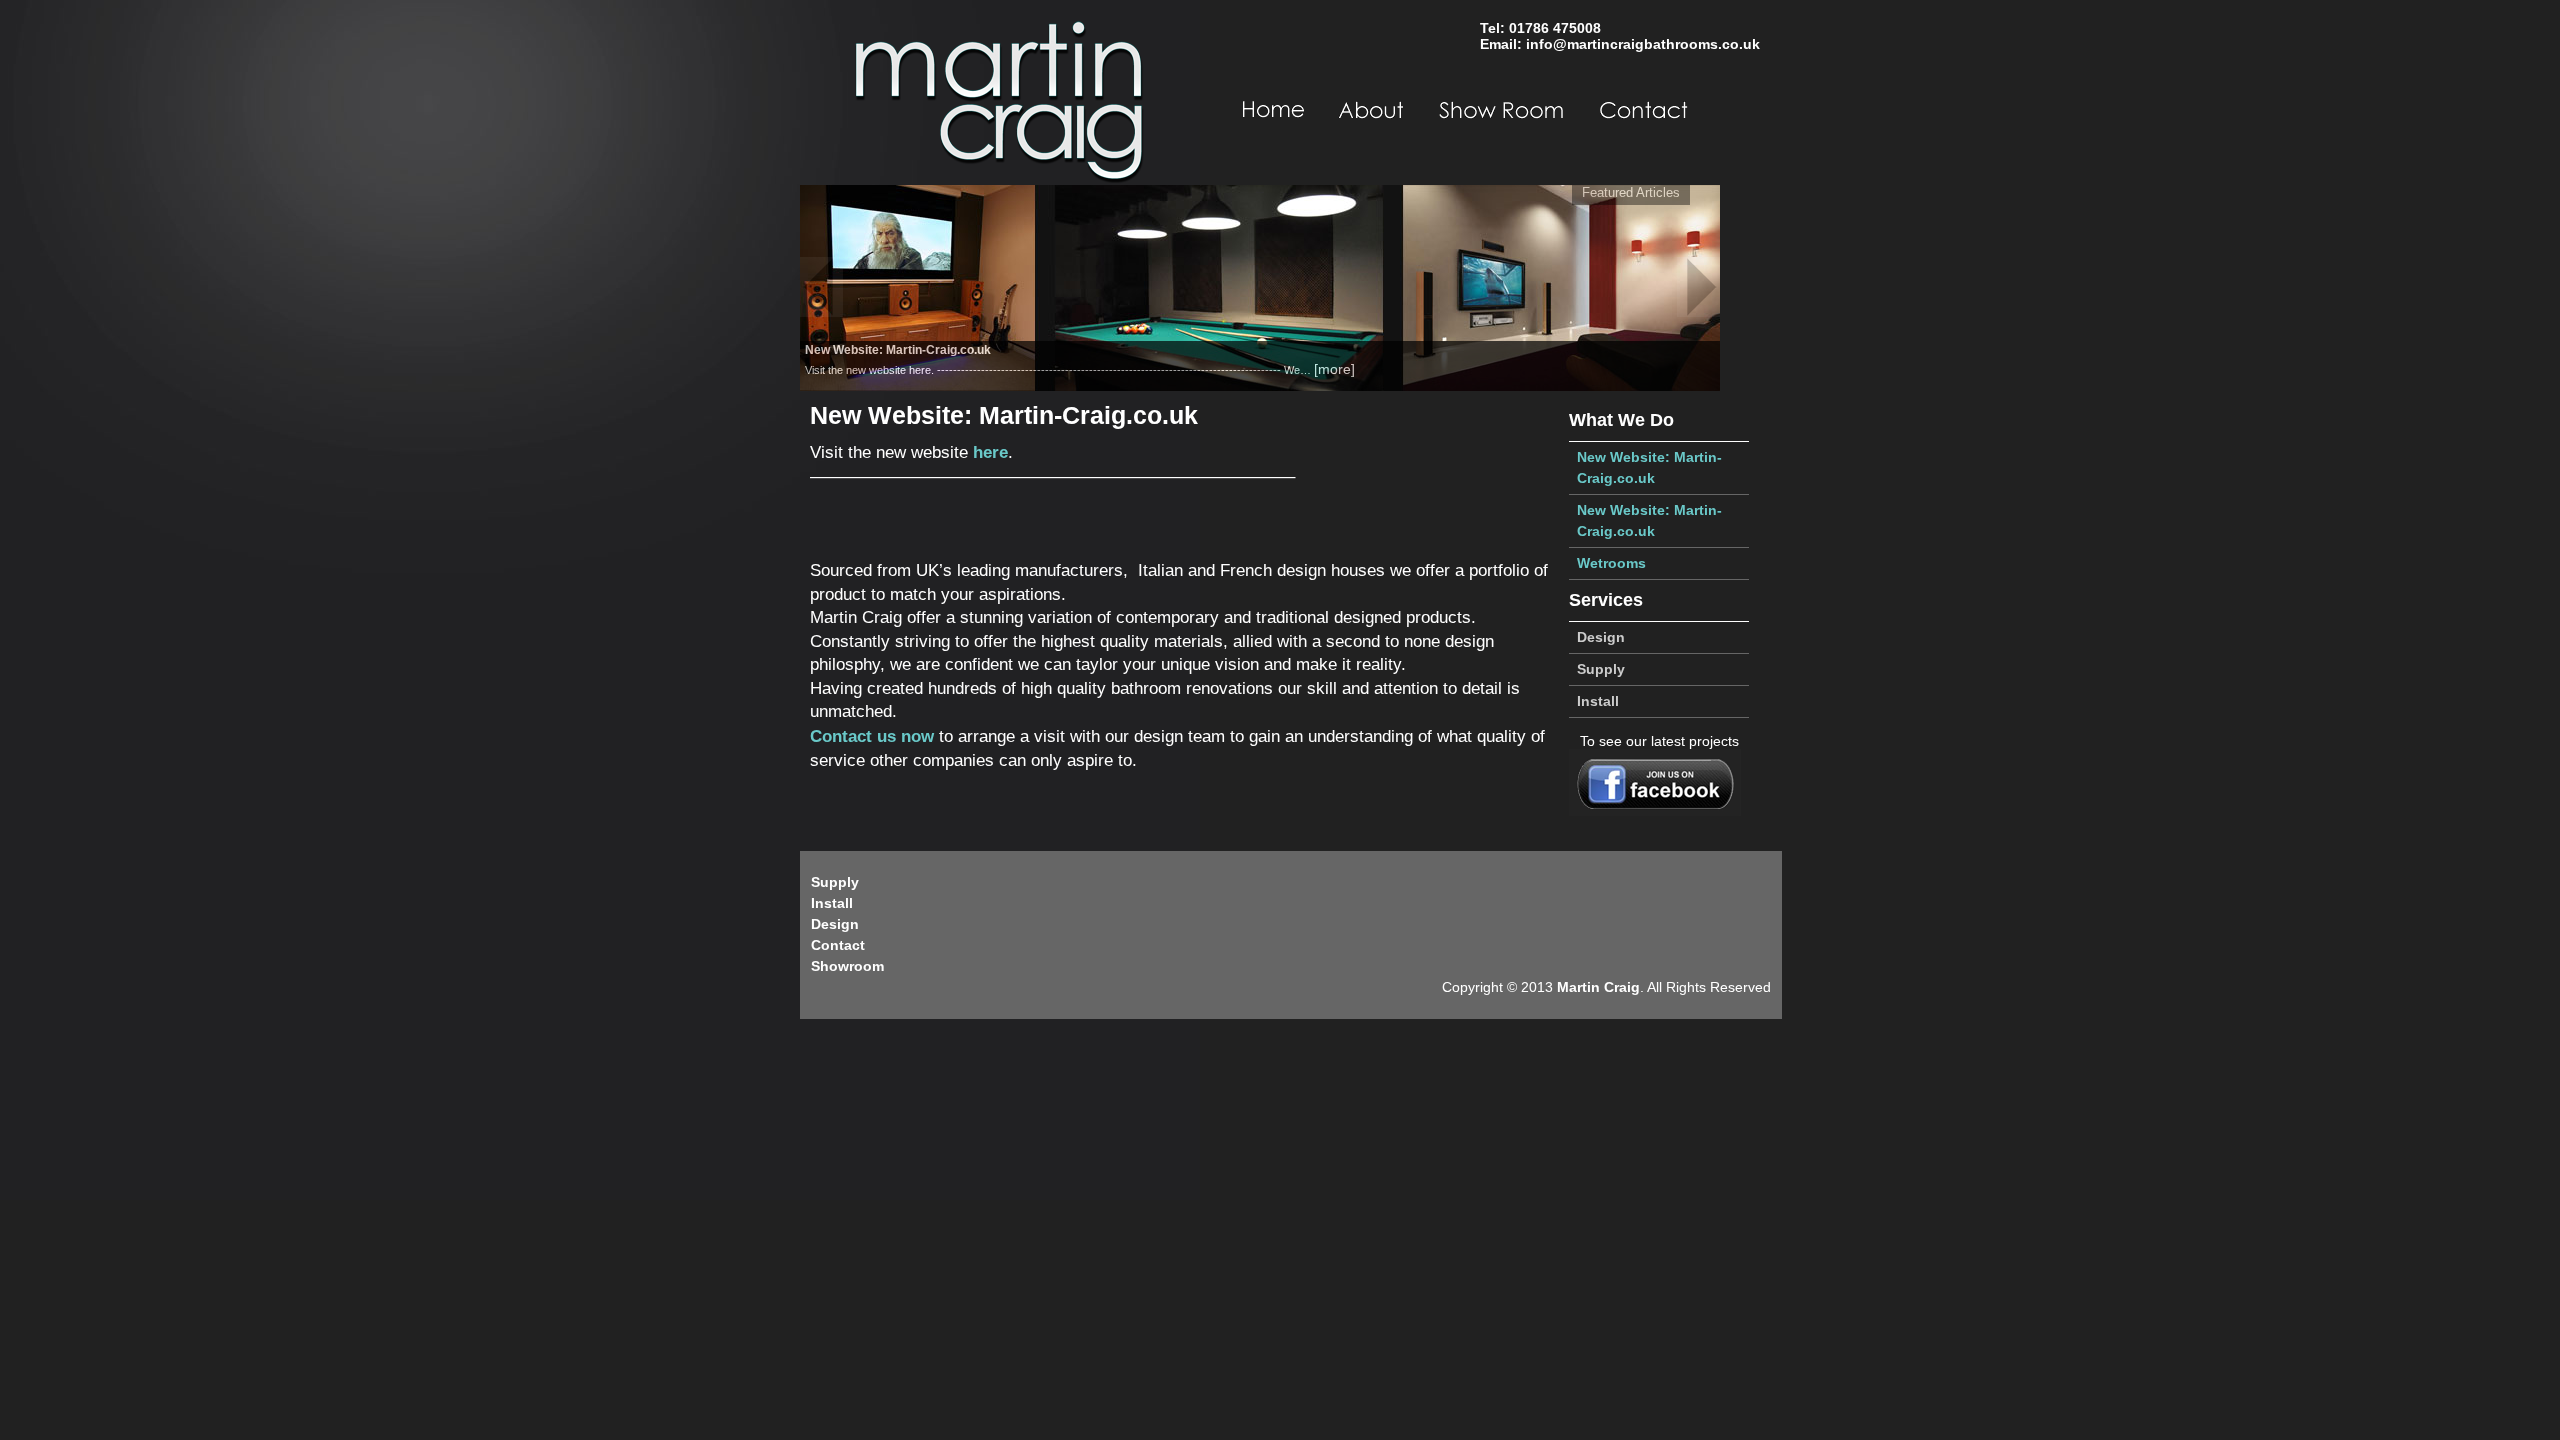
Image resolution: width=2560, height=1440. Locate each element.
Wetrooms (1611, 563)
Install (1598, 701)
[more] (1334, 369)
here (990, 452)
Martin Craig (1598, 987)
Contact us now (872, 736)
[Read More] (1260, 287)
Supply (1601, 669)
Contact (838, 945)
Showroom (847, 966)
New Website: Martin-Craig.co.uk (1649, 467)
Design (1601, 637)
